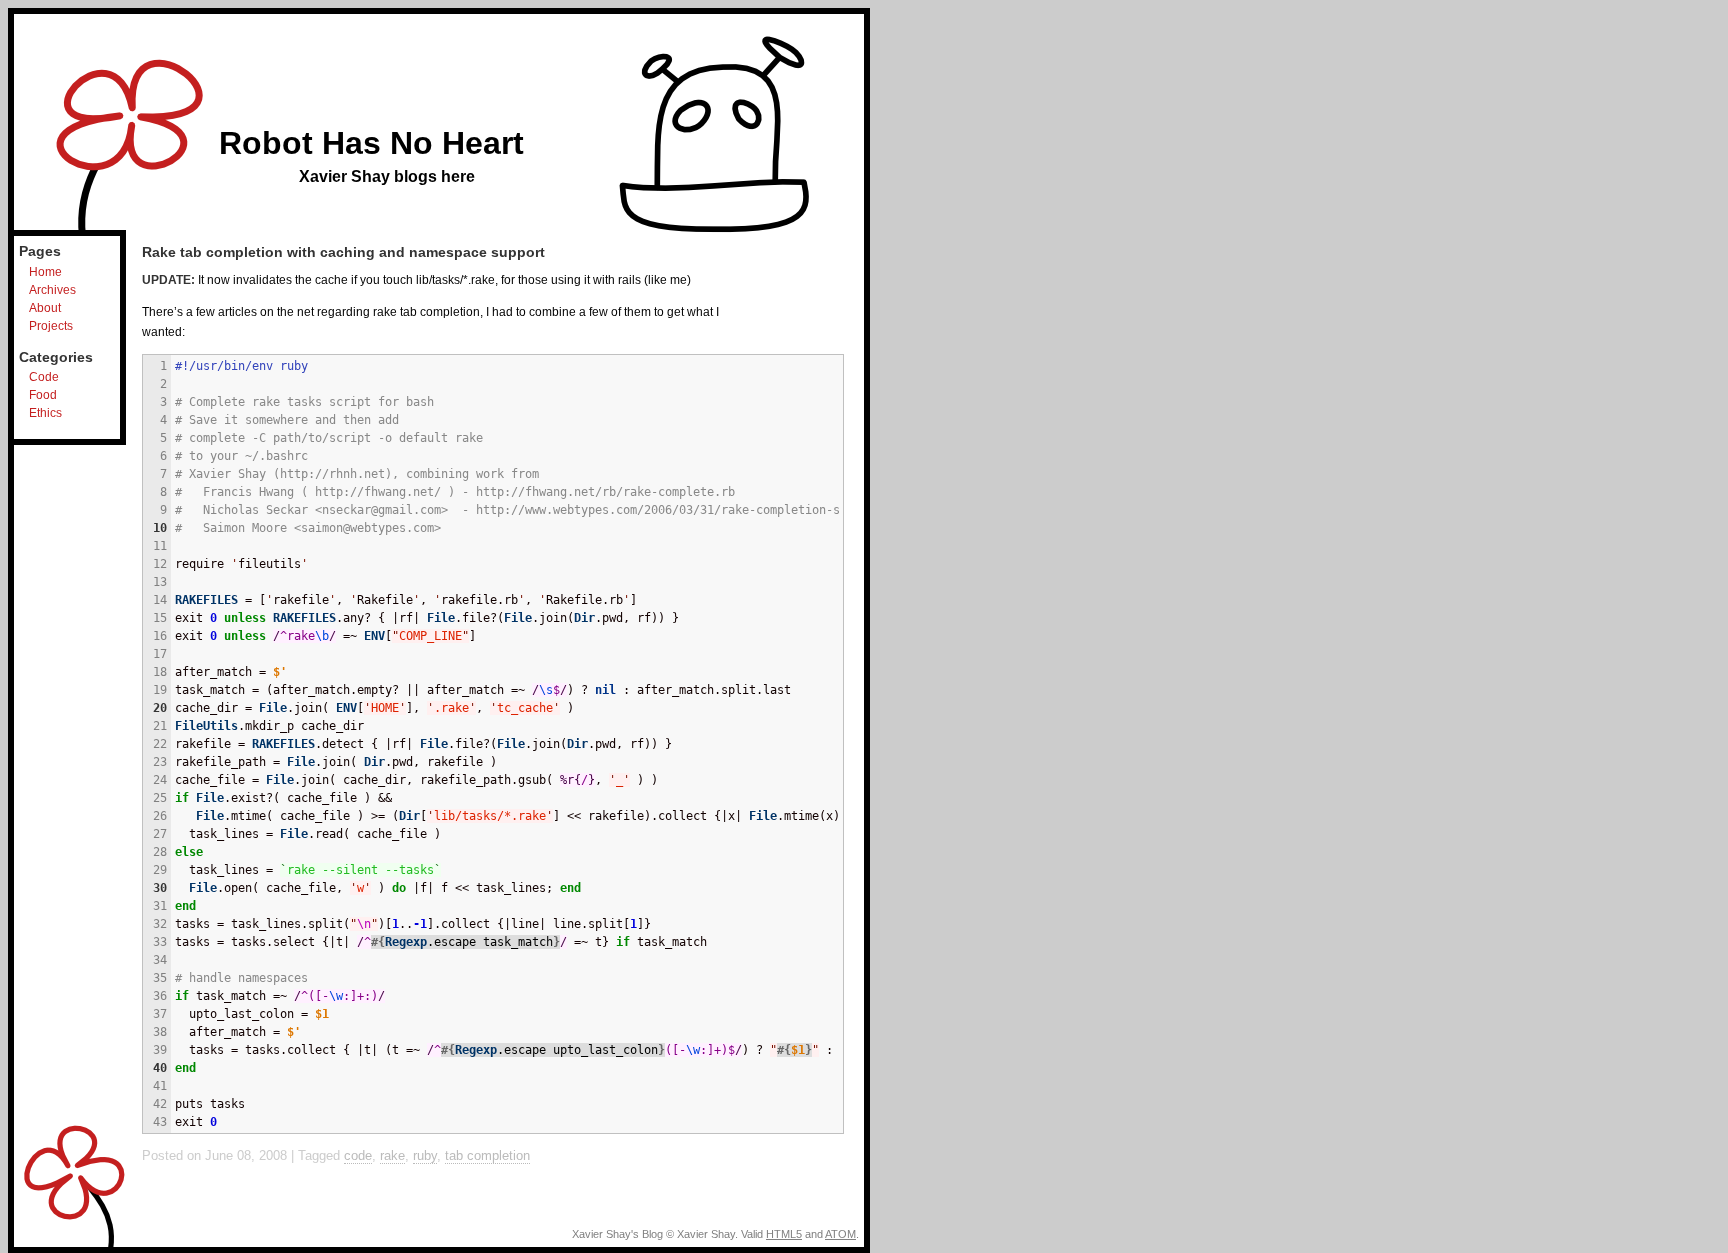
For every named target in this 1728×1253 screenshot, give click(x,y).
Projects (51, 326)
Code (44, 377)
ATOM (840, 1234)
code (358, 1155)
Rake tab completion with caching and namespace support (343, 252)
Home (45, 272)
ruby (425, 1155)
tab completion (487, 1155)
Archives (52, 290)
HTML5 (784, 1234)
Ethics (45, 413)
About (45, 308)
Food (43, 395)
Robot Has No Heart (371, 143)
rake (392, 1155)
